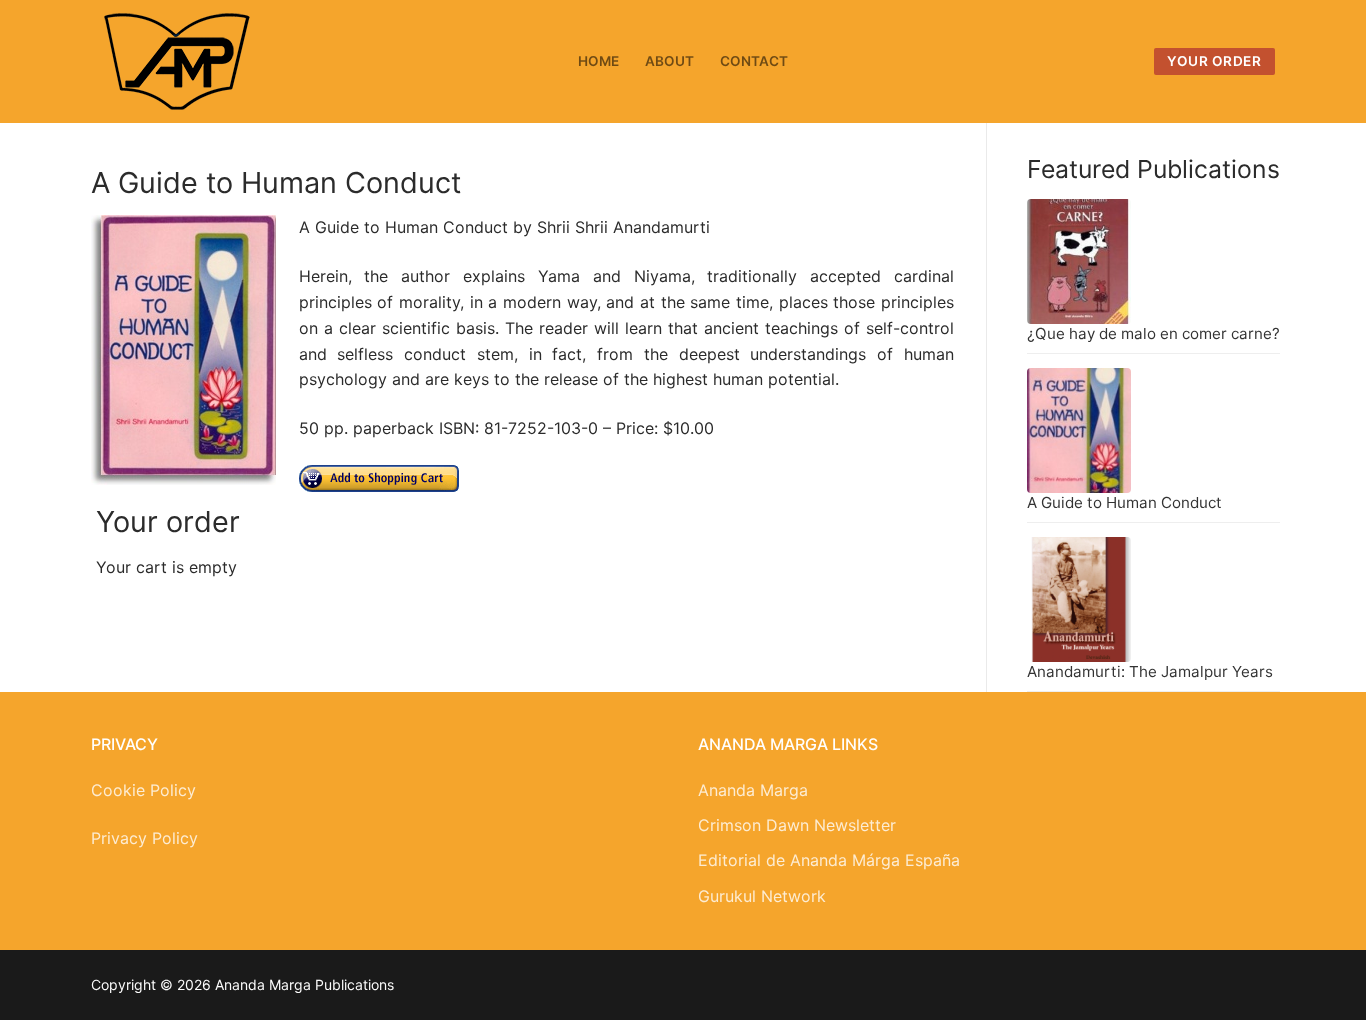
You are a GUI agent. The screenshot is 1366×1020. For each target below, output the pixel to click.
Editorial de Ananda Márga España (829, 860)
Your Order (1214, 61)
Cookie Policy (143, 790)
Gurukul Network (762, 896)
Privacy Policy (144, 838)
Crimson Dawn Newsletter (797, 825)
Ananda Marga (753, 790)
